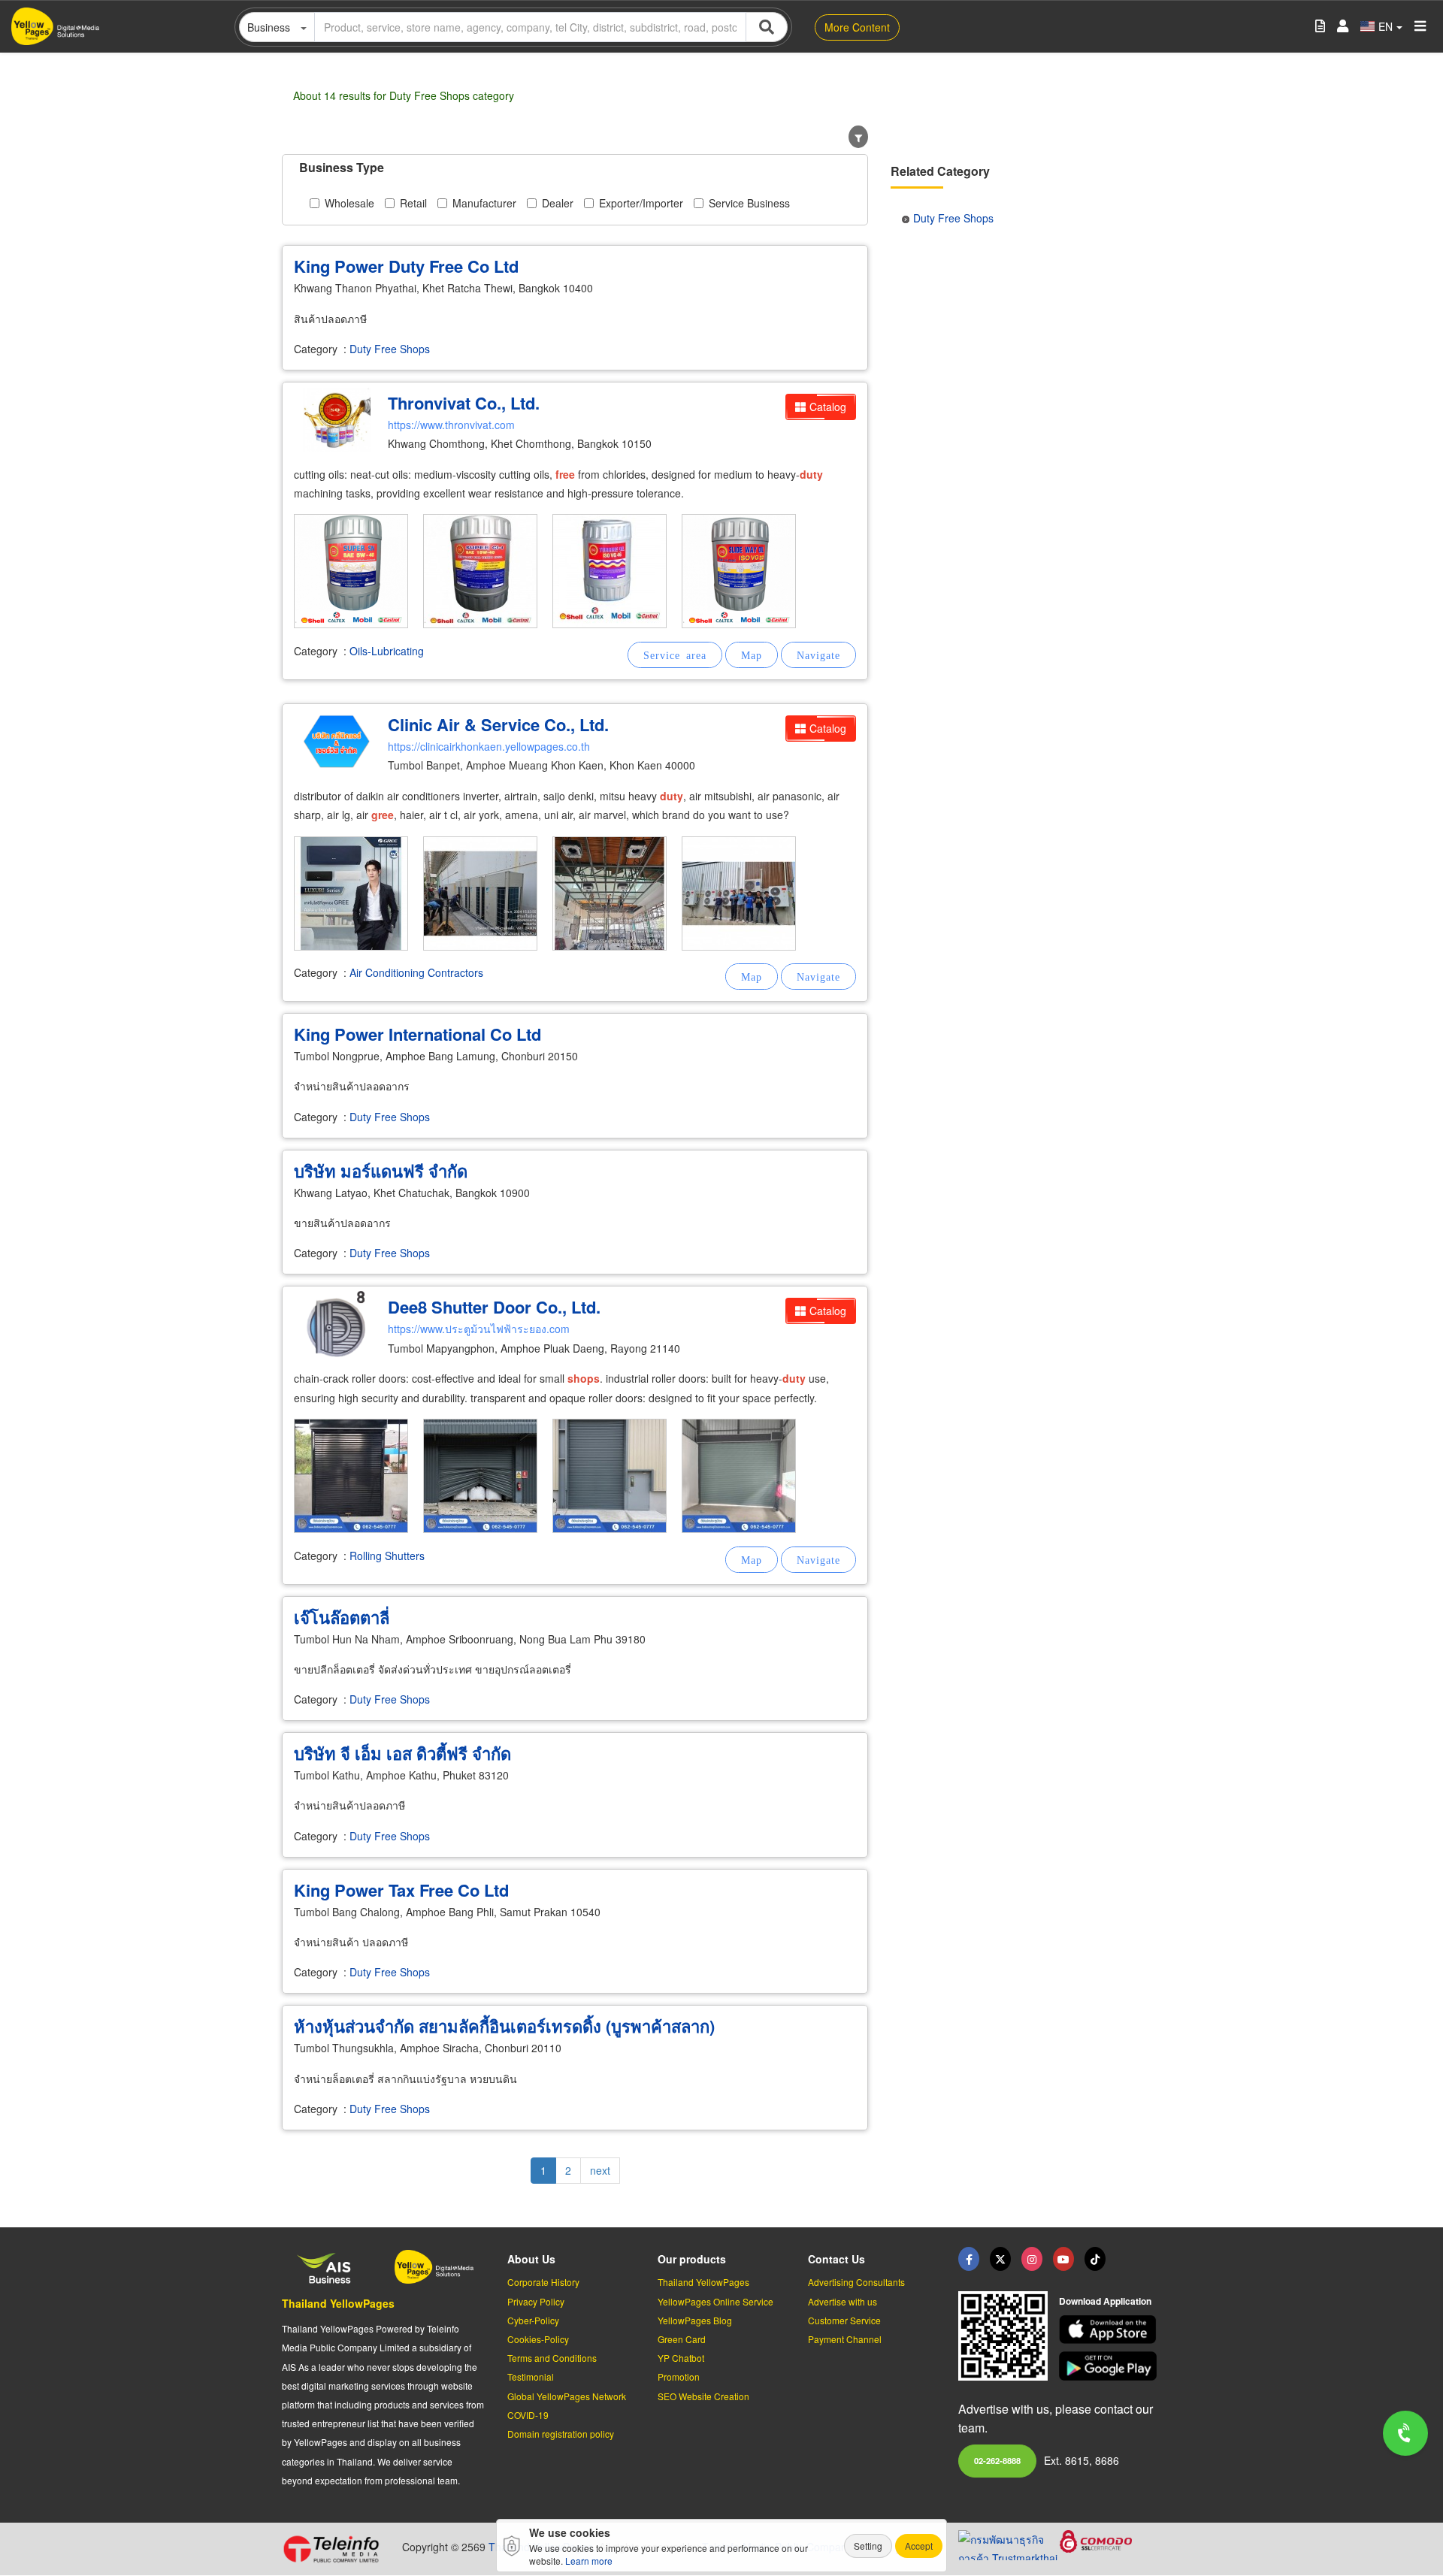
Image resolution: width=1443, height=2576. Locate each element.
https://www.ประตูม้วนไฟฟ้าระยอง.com (479, 1329)
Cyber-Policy (533, 2320)
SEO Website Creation (703, 2396)
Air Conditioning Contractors (416, 972)
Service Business (749, 203)
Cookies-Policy (538, 2339)
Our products (692, 2259)
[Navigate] (818, 655)
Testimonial (531, 2376)
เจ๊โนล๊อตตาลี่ (342, 1617)
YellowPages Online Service (715, 2301)
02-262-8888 (997, 2460)
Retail (413, 203)
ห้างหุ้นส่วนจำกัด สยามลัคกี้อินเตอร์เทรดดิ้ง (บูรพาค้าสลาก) (504, 2026)
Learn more (589, 2561)
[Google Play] (1110, 2366)
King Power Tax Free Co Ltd (401, 1890)
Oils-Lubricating (387, 651)
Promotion (679, 2376)
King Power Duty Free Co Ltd (406, 266)
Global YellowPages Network (567, 2396)
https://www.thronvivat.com (451, 425)
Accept (919, 2546)
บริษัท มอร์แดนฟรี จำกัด (381, 1171)
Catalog (828, 407)
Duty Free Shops (390, 349)
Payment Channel (845, 2339)
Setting (868, 2546)
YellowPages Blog (695, 2320)
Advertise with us (843, 2301)
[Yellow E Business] (969, 2259)
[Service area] (675, 655)
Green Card (682, 2339)
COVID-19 (528, 2415)
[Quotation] (1320, 27)
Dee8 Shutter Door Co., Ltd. (494, 1307)
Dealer (558, 203)
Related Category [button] (940, 171)
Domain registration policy (561, 2434)
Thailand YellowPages (338, 2303)
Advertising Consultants (856, 2282)
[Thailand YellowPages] (1000, 2259)
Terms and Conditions (552, 2358)
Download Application (1105, 2301)
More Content (857, 27)
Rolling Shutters (387, 1556)
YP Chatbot (681, 2358)
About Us (531, 2259)
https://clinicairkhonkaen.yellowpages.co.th (489, 746)
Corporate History (543, 2282)
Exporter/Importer (641, 203)
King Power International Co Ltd (417, 1034)
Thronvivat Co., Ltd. (464, 403)
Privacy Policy (536, 2301)
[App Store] (1110, 2330)
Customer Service (844, 2320)
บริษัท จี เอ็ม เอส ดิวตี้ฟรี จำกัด (402, 1753)
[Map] (752, 655)
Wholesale (349, 203)
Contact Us (836, 2259)
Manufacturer (484, 203)
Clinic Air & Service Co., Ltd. (498, 724)
